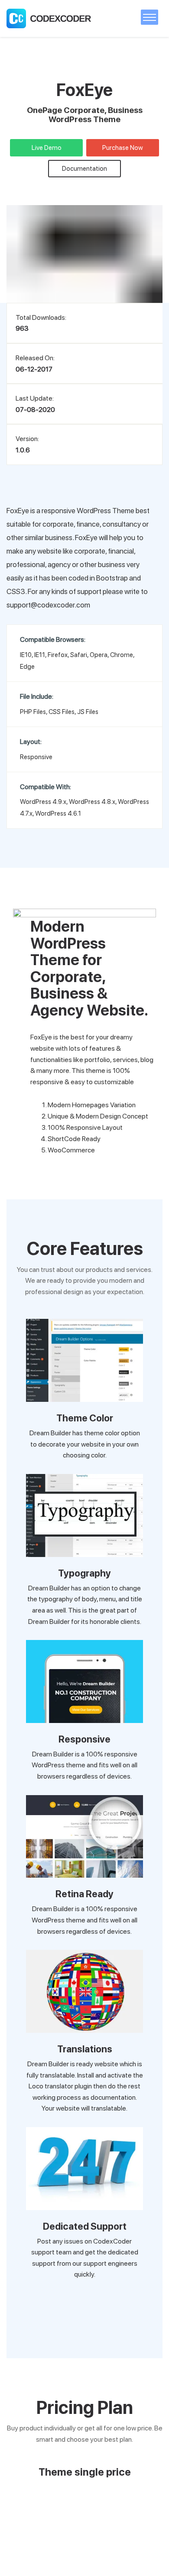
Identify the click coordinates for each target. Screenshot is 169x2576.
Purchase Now (123, 148)
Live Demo (47, 148)
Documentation (84, 169)
